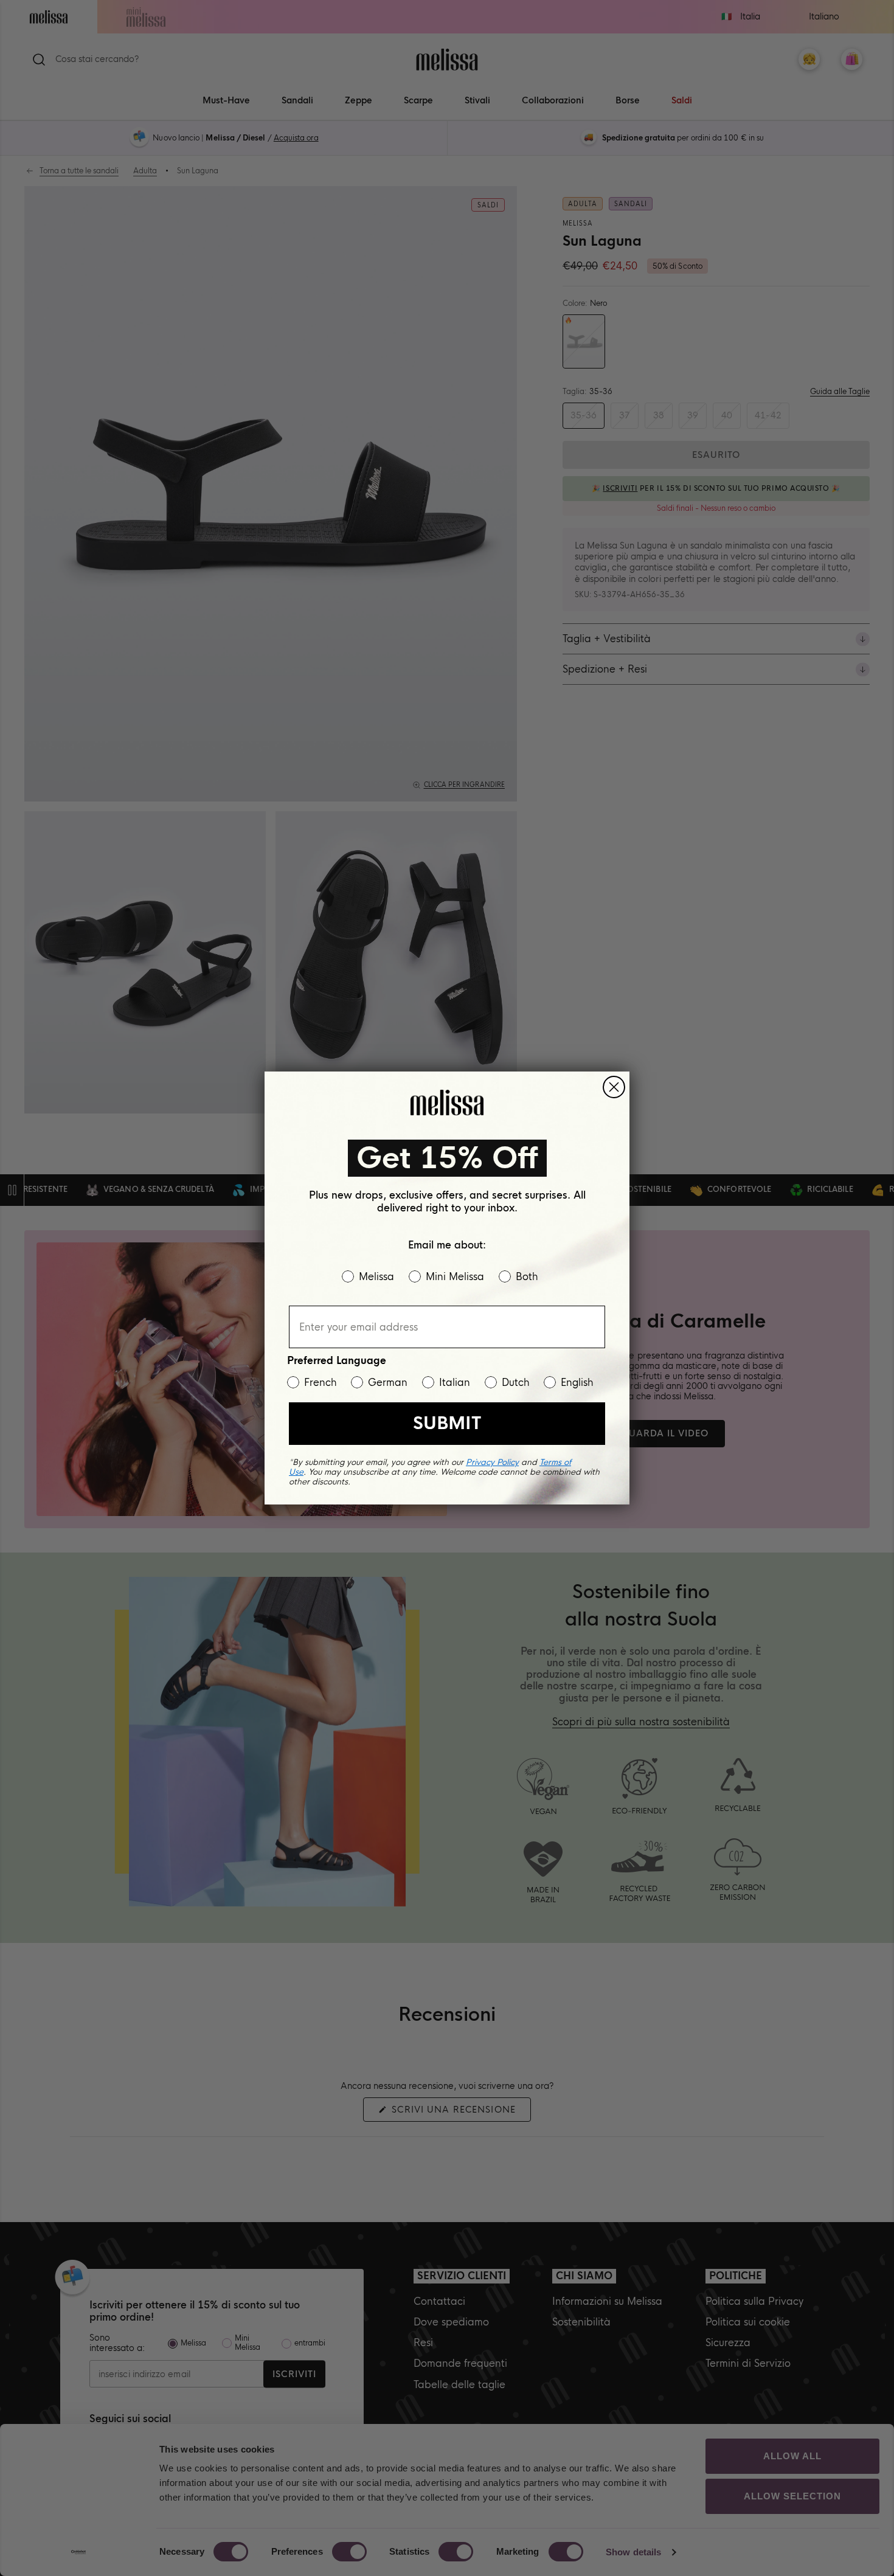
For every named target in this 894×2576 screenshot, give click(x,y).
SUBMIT (447, 1423)
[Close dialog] (614, 1087)
